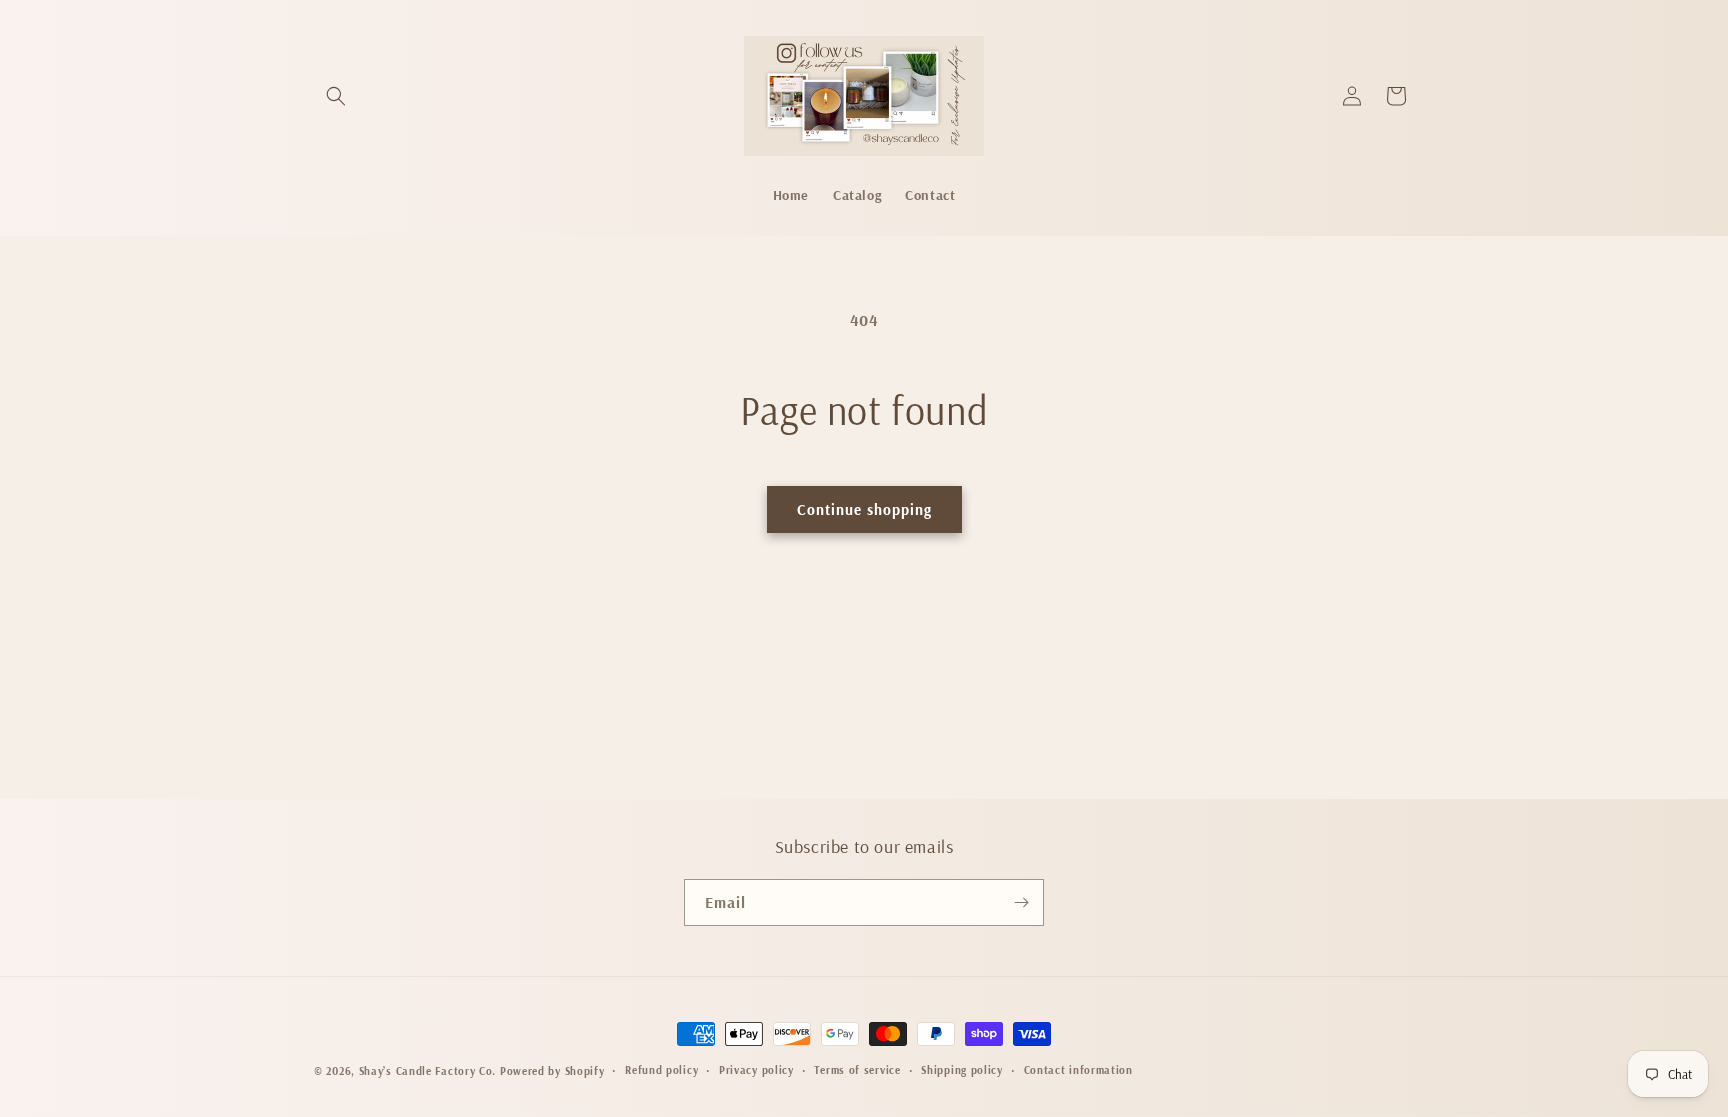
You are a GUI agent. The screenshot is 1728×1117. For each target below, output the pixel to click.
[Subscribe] (1021, 902)
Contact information (1078, 1070)
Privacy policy (756, 1070)
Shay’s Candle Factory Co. (428, 1071)
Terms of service (857, 1070)
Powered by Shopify (552, 1071)
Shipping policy (962, 1070)
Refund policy (661, 1070)
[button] (336, 96)
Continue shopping (864, 509)
